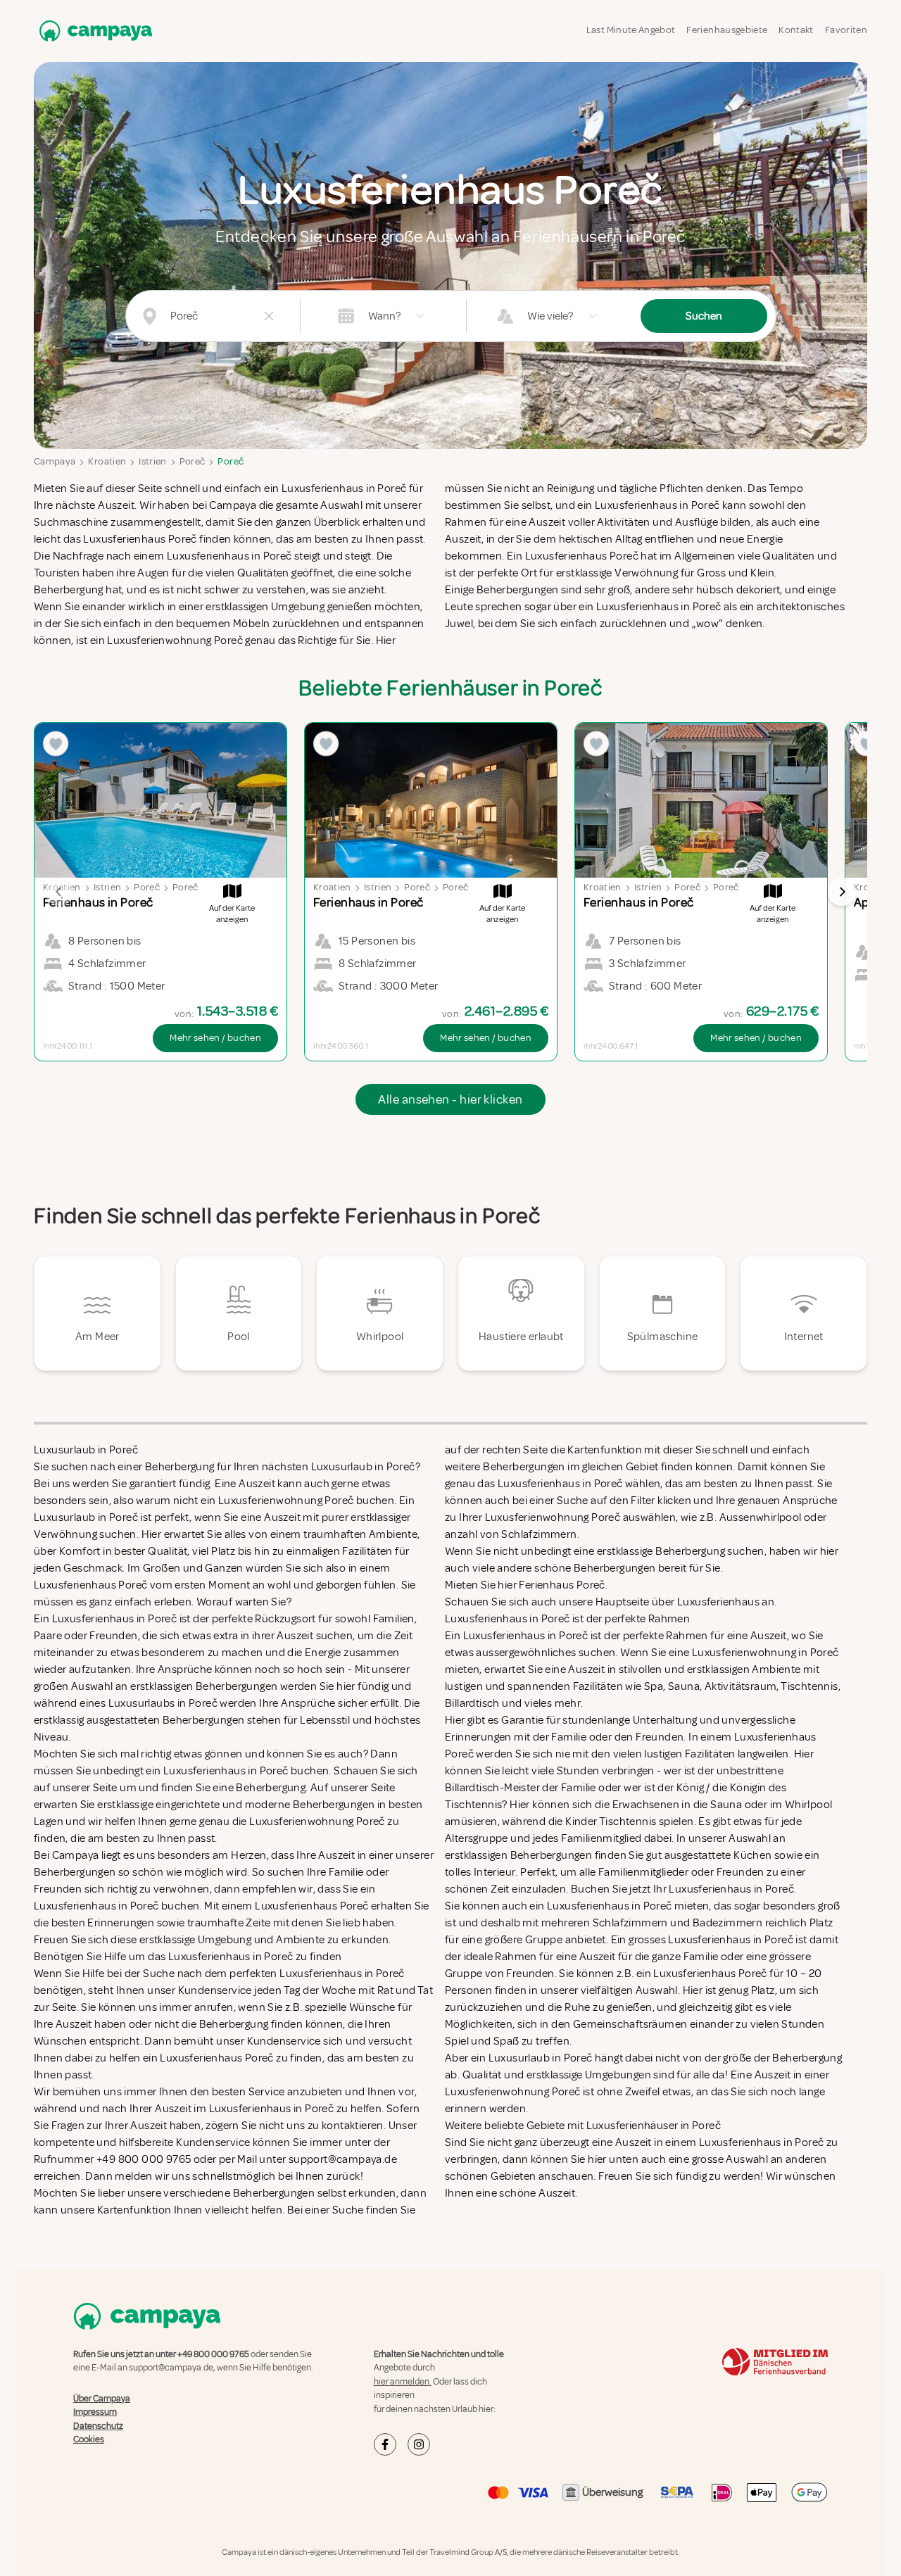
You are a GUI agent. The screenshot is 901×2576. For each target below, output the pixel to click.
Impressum (95, 2412)
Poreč (193, 461)
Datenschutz (98, 2426)
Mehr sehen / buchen (215, 1038)
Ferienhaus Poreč (562, 1585)
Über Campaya (102, 2399)
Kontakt (796, 30)
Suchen (704, 316)
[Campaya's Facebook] (385, 2444)
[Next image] (842, 892)
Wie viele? (550, 316)
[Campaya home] (93, 31)
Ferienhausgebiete (727, 30)
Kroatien (107, 461)
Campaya (55, 461)
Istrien (152, 461)
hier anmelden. (403, 2382)
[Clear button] (269, 316)
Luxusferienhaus (718, 1602)
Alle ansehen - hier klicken (450, 1099)
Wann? (384, 316)
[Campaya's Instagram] (419, 2444)
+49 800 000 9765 (213, 2354)
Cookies (89, 2439)
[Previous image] (59, 892)
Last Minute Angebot (631, 30)
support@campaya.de (171, 2368)
